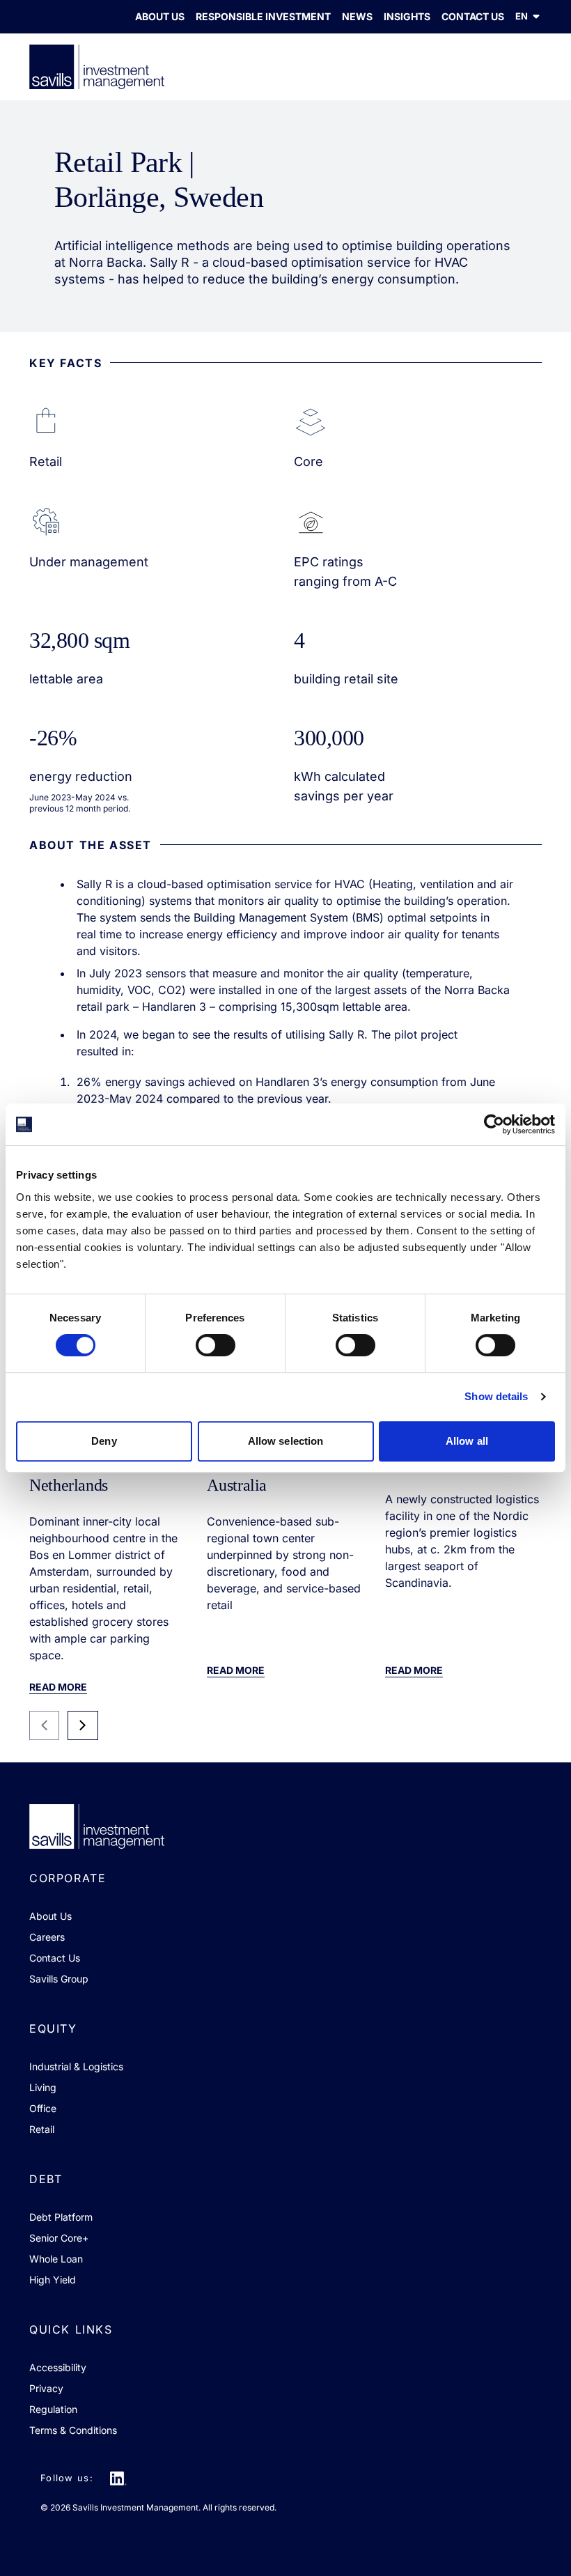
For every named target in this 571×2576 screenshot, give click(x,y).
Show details (496, 1396)
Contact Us (473, 16)
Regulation (53, 2409)
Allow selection (286, 1441)
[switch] (216, 1345)
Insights (407, 16)
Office (43, 2108)
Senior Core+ (59, 2238)
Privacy (46, 2388)
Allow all (467, 1441)
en (522, 16)
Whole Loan (56, 2259)
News (357, 16)
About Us (160, 16)
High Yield (53, 2280)
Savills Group (59, 1979)
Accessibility (58, 2367)
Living (43, 2087)
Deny (104, 1441)
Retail (42, 2129)
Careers (47, 1937)
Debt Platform (61, 2217)
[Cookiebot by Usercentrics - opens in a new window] (494, 1124)
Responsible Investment (263, 16)
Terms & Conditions (73, 2430)
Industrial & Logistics (76, 2066)
